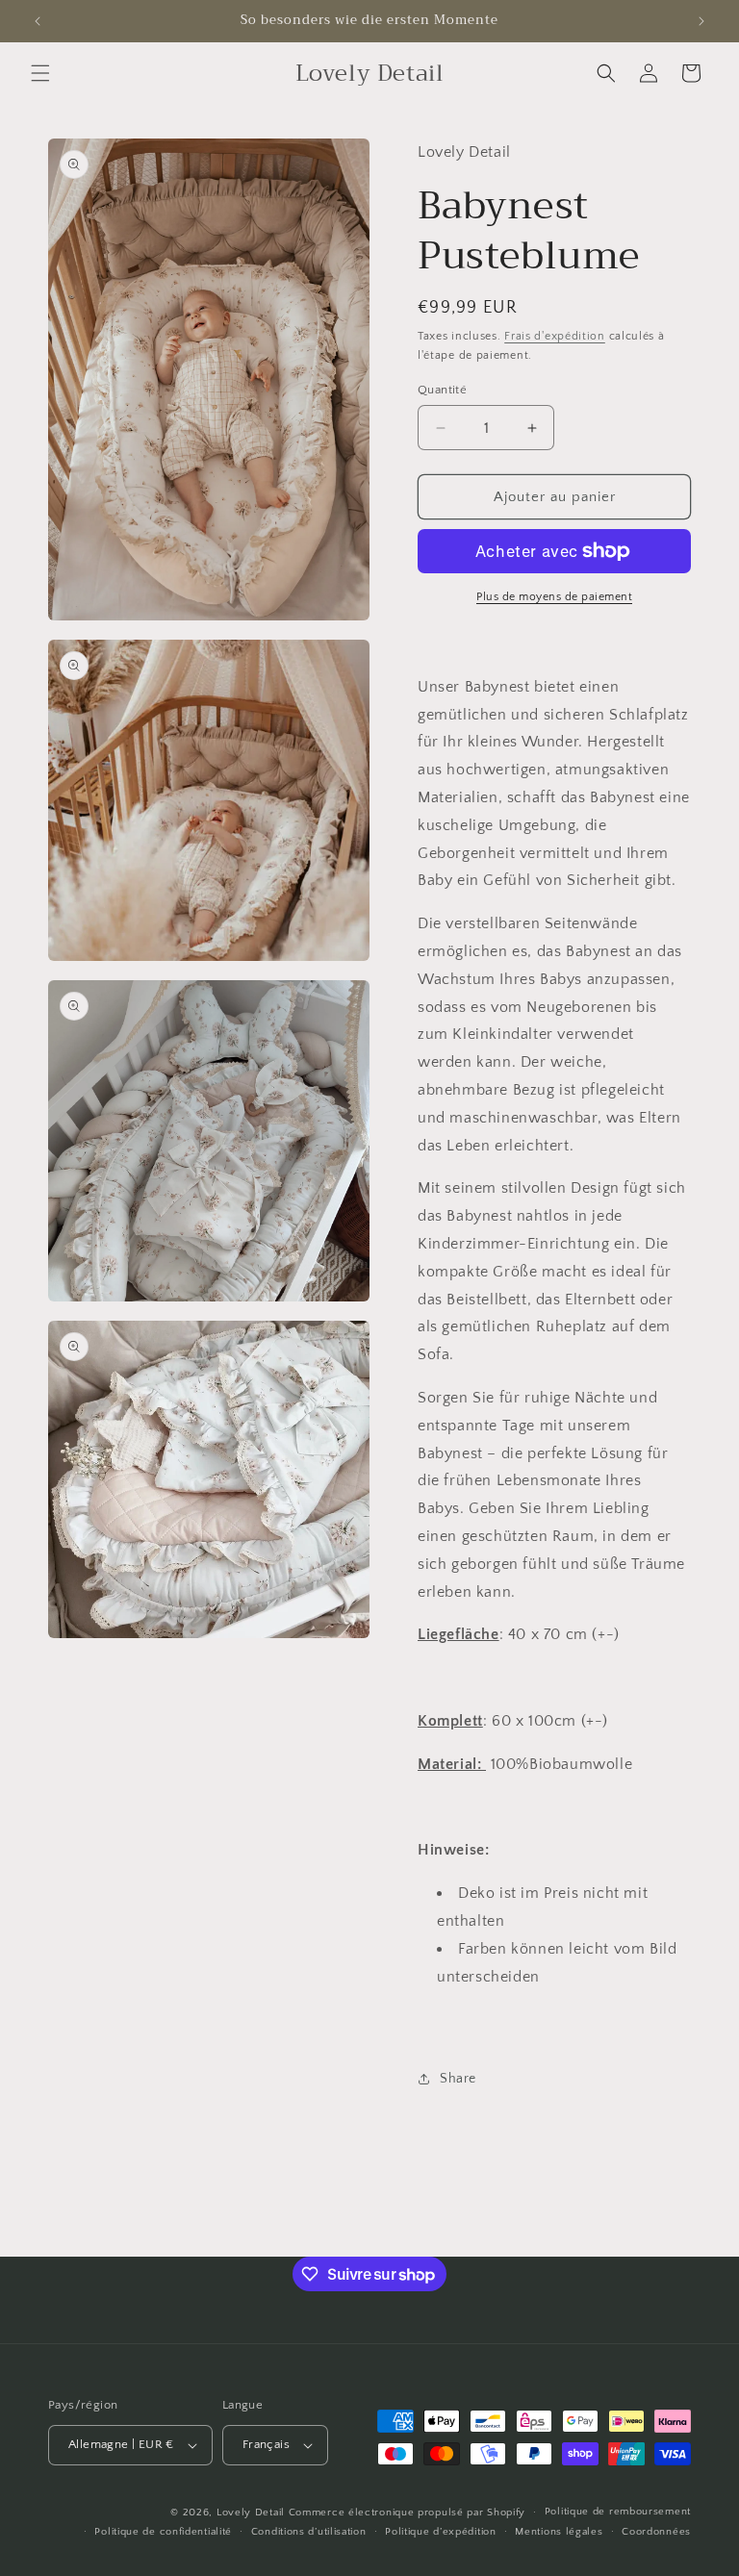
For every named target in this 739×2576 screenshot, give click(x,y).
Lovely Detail (251, 2513)
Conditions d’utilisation (309, 2532)
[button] (40, 73)
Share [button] (458, 2079)
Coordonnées (656, 2532)
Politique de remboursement (618, 2512)
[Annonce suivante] (701, 21)
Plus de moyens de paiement (554, 597)
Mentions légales (559, 2532)
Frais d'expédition (555, 336)
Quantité (442, 390)
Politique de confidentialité (163, 2532)
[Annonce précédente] (38, 21)
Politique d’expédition (440, 2532)
